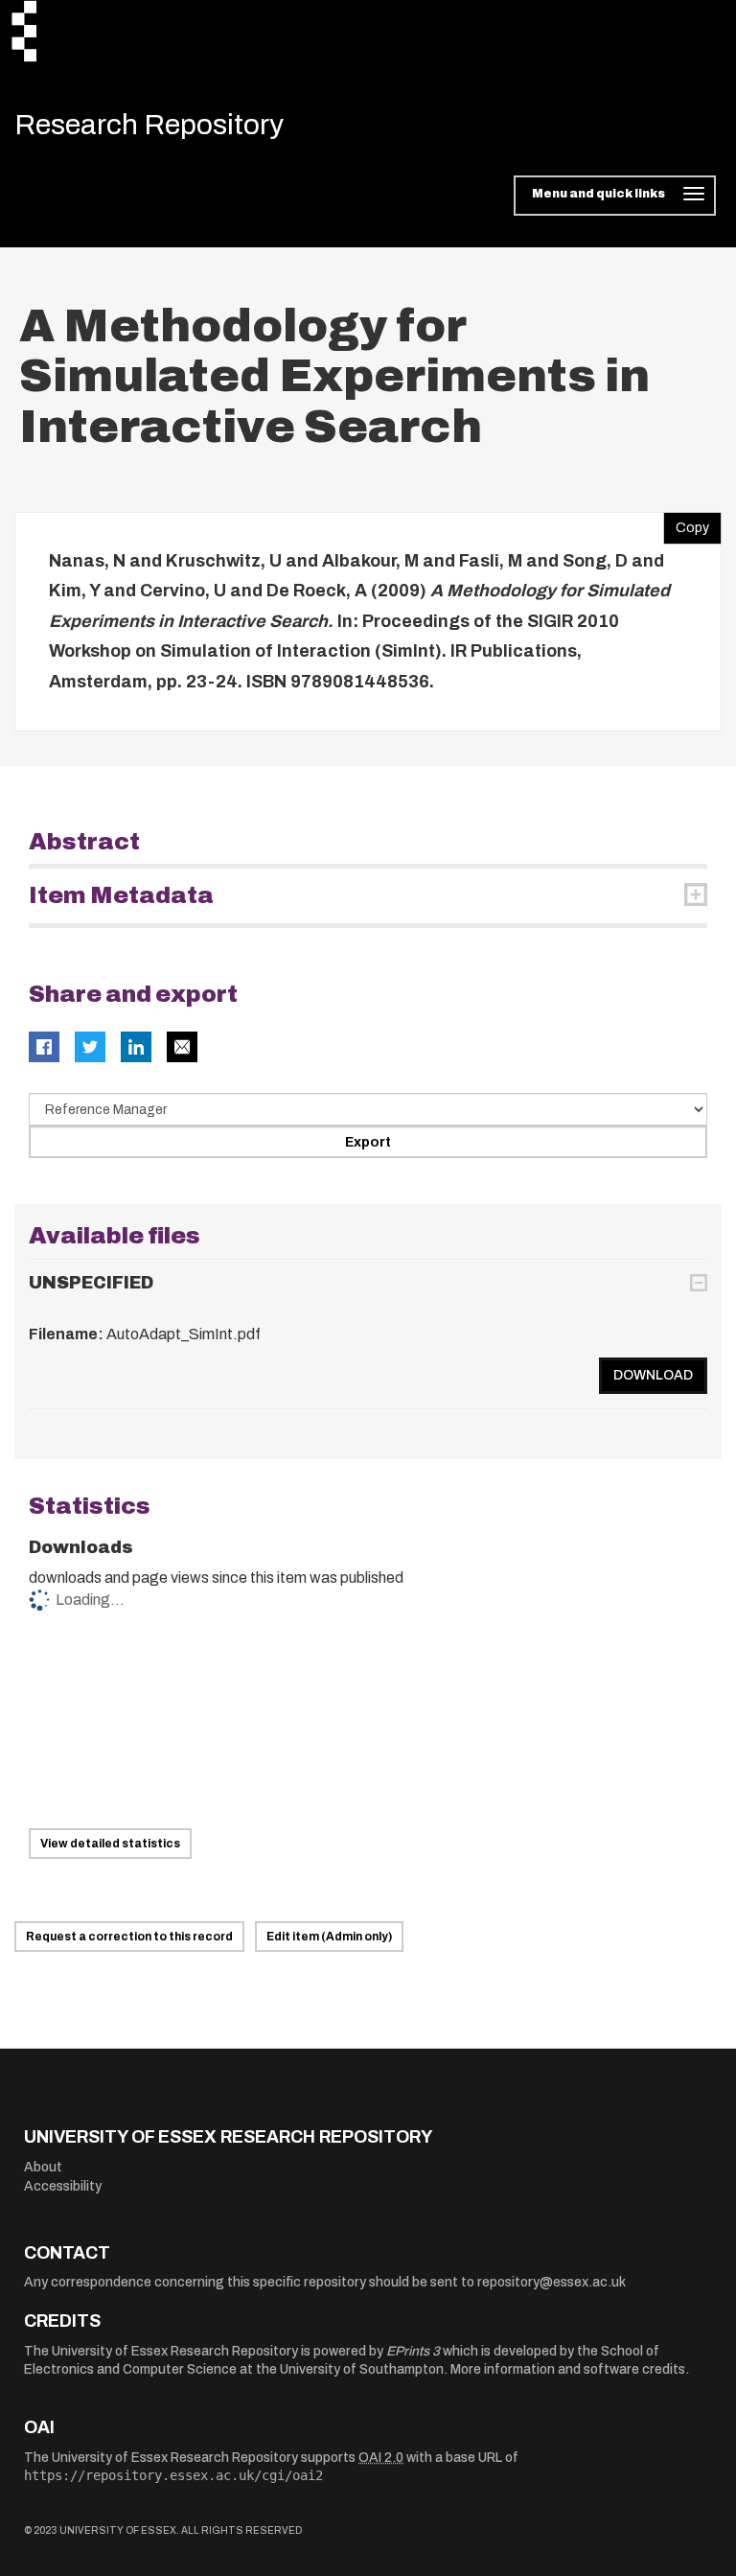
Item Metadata (121, 895)
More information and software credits (568, 2369)
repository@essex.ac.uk (552, 2282)
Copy (686, 523)
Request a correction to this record (129, 1937)
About (43, 2167)
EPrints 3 (413, 2351)
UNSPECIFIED (91, 1283)
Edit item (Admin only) (329, 1937)
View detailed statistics (110, 1844)
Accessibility (63, 2186)
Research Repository (149, 125)
